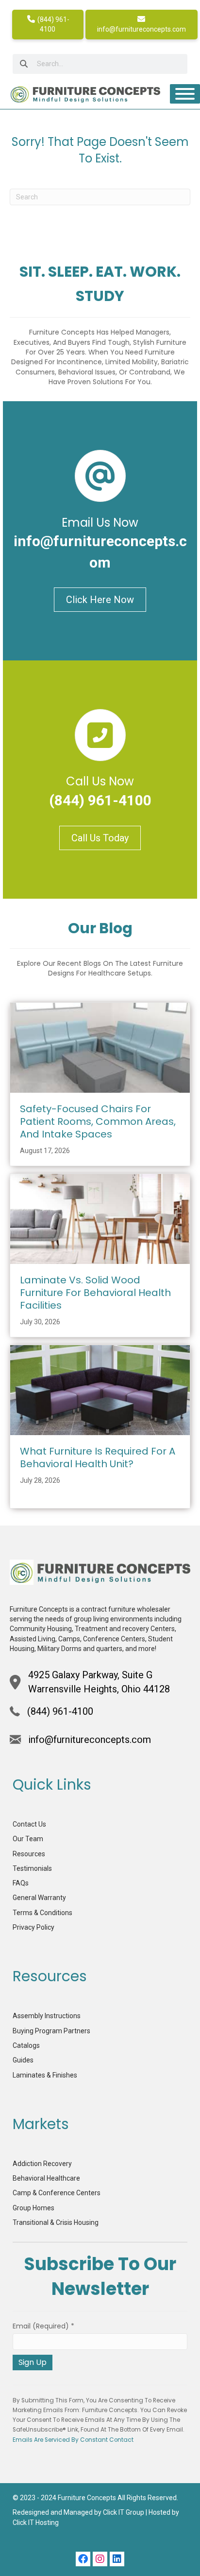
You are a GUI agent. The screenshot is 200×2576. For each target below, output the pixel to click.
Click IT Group (124, 2512)
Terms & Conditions (42, 1913)
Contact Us (29, 1824)
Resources (29, 1854)
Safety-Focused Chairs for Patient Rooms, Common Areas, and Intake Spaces (98, 1121)
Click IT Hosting (36, 2523)
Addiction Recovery (42, 2164)
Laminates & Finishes (45, 2075)
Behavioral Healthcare (46, 2178)
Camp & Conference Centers (57, 2193)
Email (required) (43, 2326)
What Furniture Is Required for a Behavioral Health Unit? (98, 1457)
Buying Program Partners (51, 2031)
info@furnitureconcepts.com (142, 29)
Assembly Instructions (47, 2016)
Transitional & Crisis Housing (56, 2222)
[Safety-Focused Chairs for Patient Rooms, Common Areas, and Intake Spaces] (100, 1047)
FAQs (21, 1883)
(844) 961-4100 (53, 24)
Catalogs (26, 2045)
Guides (23, 2060)
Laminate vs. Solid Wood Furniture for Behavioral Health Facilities (95, 1293)
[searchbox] (100, 64)
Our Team (28, 1839)
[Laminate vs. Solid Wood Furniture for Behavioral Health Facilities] (100, 1218)
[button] (83, 2559)
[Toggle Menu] (185, 94)
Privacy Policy (33, 1927)
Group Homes (33, 2208)
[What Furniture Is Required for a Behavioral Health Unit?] (100, 1389)
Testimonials (32, 1868)
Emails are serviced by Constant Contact (73, 2440)
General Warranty (39, 1898)
